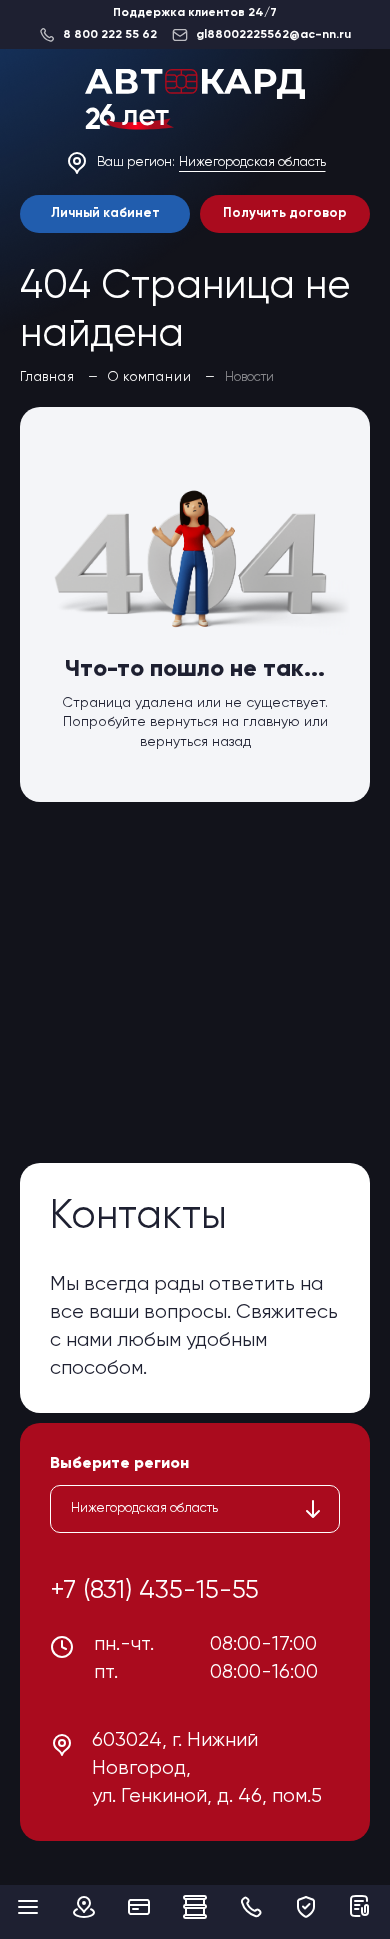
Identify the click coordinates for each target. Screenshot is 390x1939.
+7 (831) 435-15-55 (154, 1591)
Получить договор (285, 213)
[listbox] (195, 1509)
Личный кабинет (105, 213)
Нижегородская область (252, 162)
